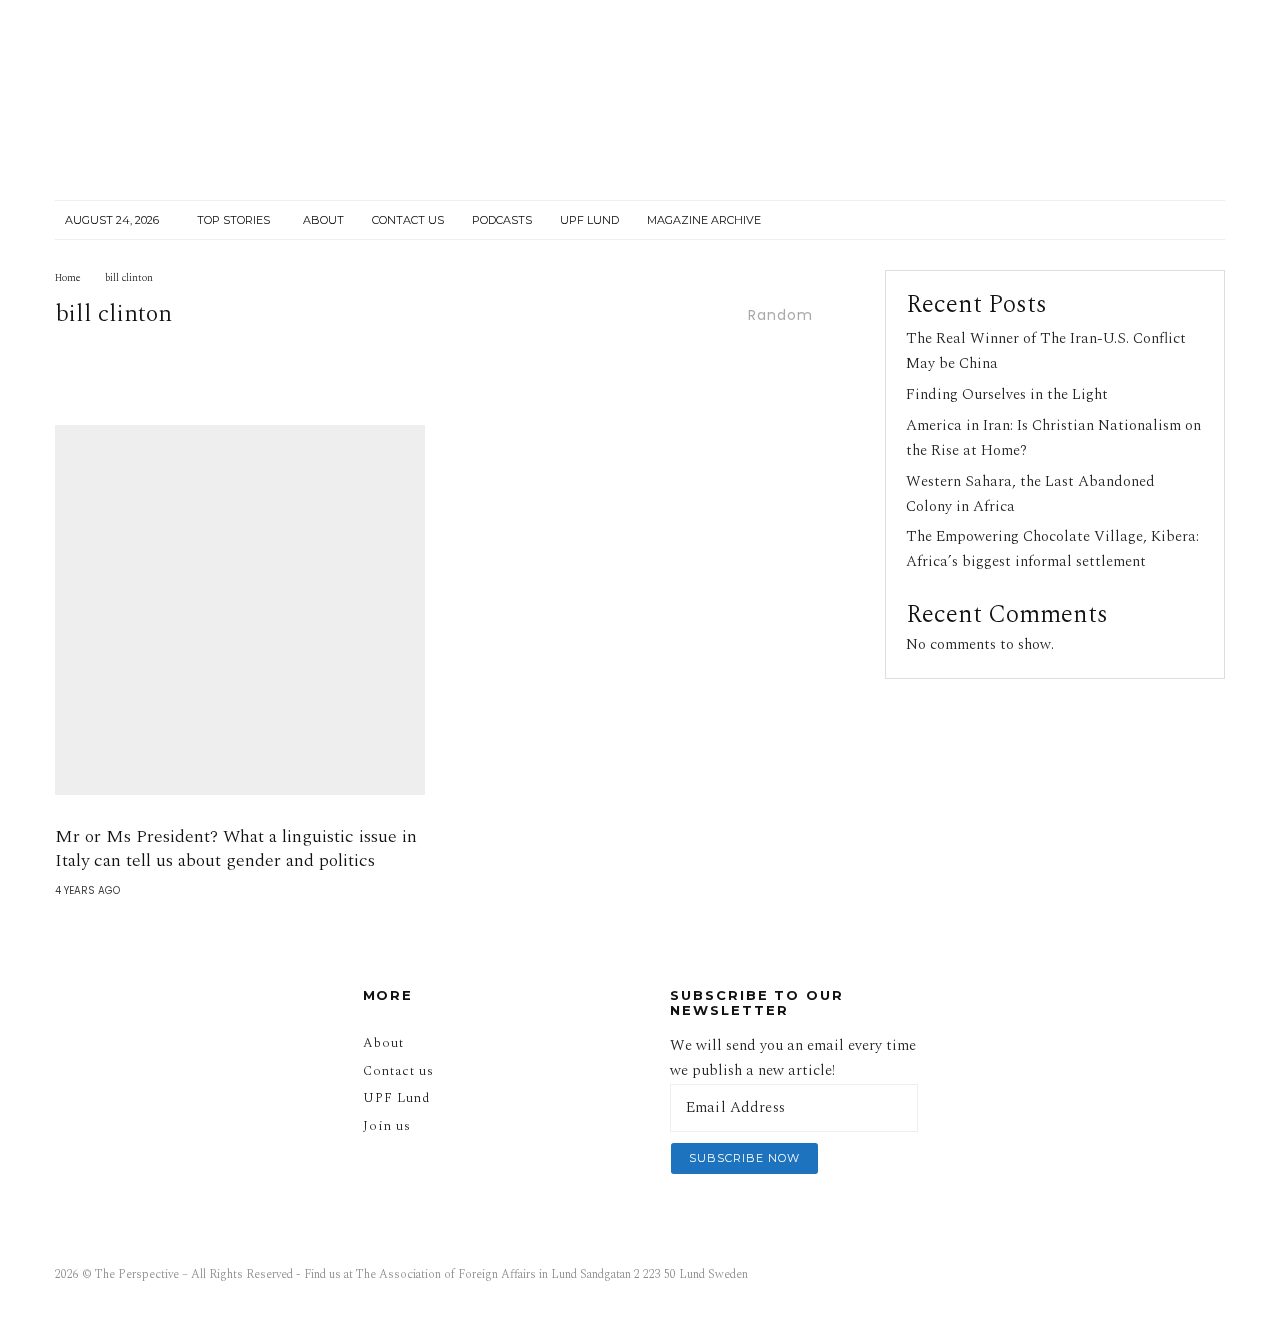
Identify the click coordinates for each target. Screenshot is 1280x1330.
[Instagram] (1090, 220)
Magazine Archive (704, 220)
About (323, 220)
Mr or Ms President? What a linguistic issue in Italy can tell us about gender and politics (236, 849)
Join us (387, 1126)
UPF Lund (589, 220)
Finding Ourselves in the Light (1007, 394)
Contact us (398, 1071)
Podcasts (502, 220)
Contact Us (408, 220)
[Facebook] (1052, 220)
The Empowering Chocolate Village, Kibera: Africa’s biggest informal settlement (1052, 549)
